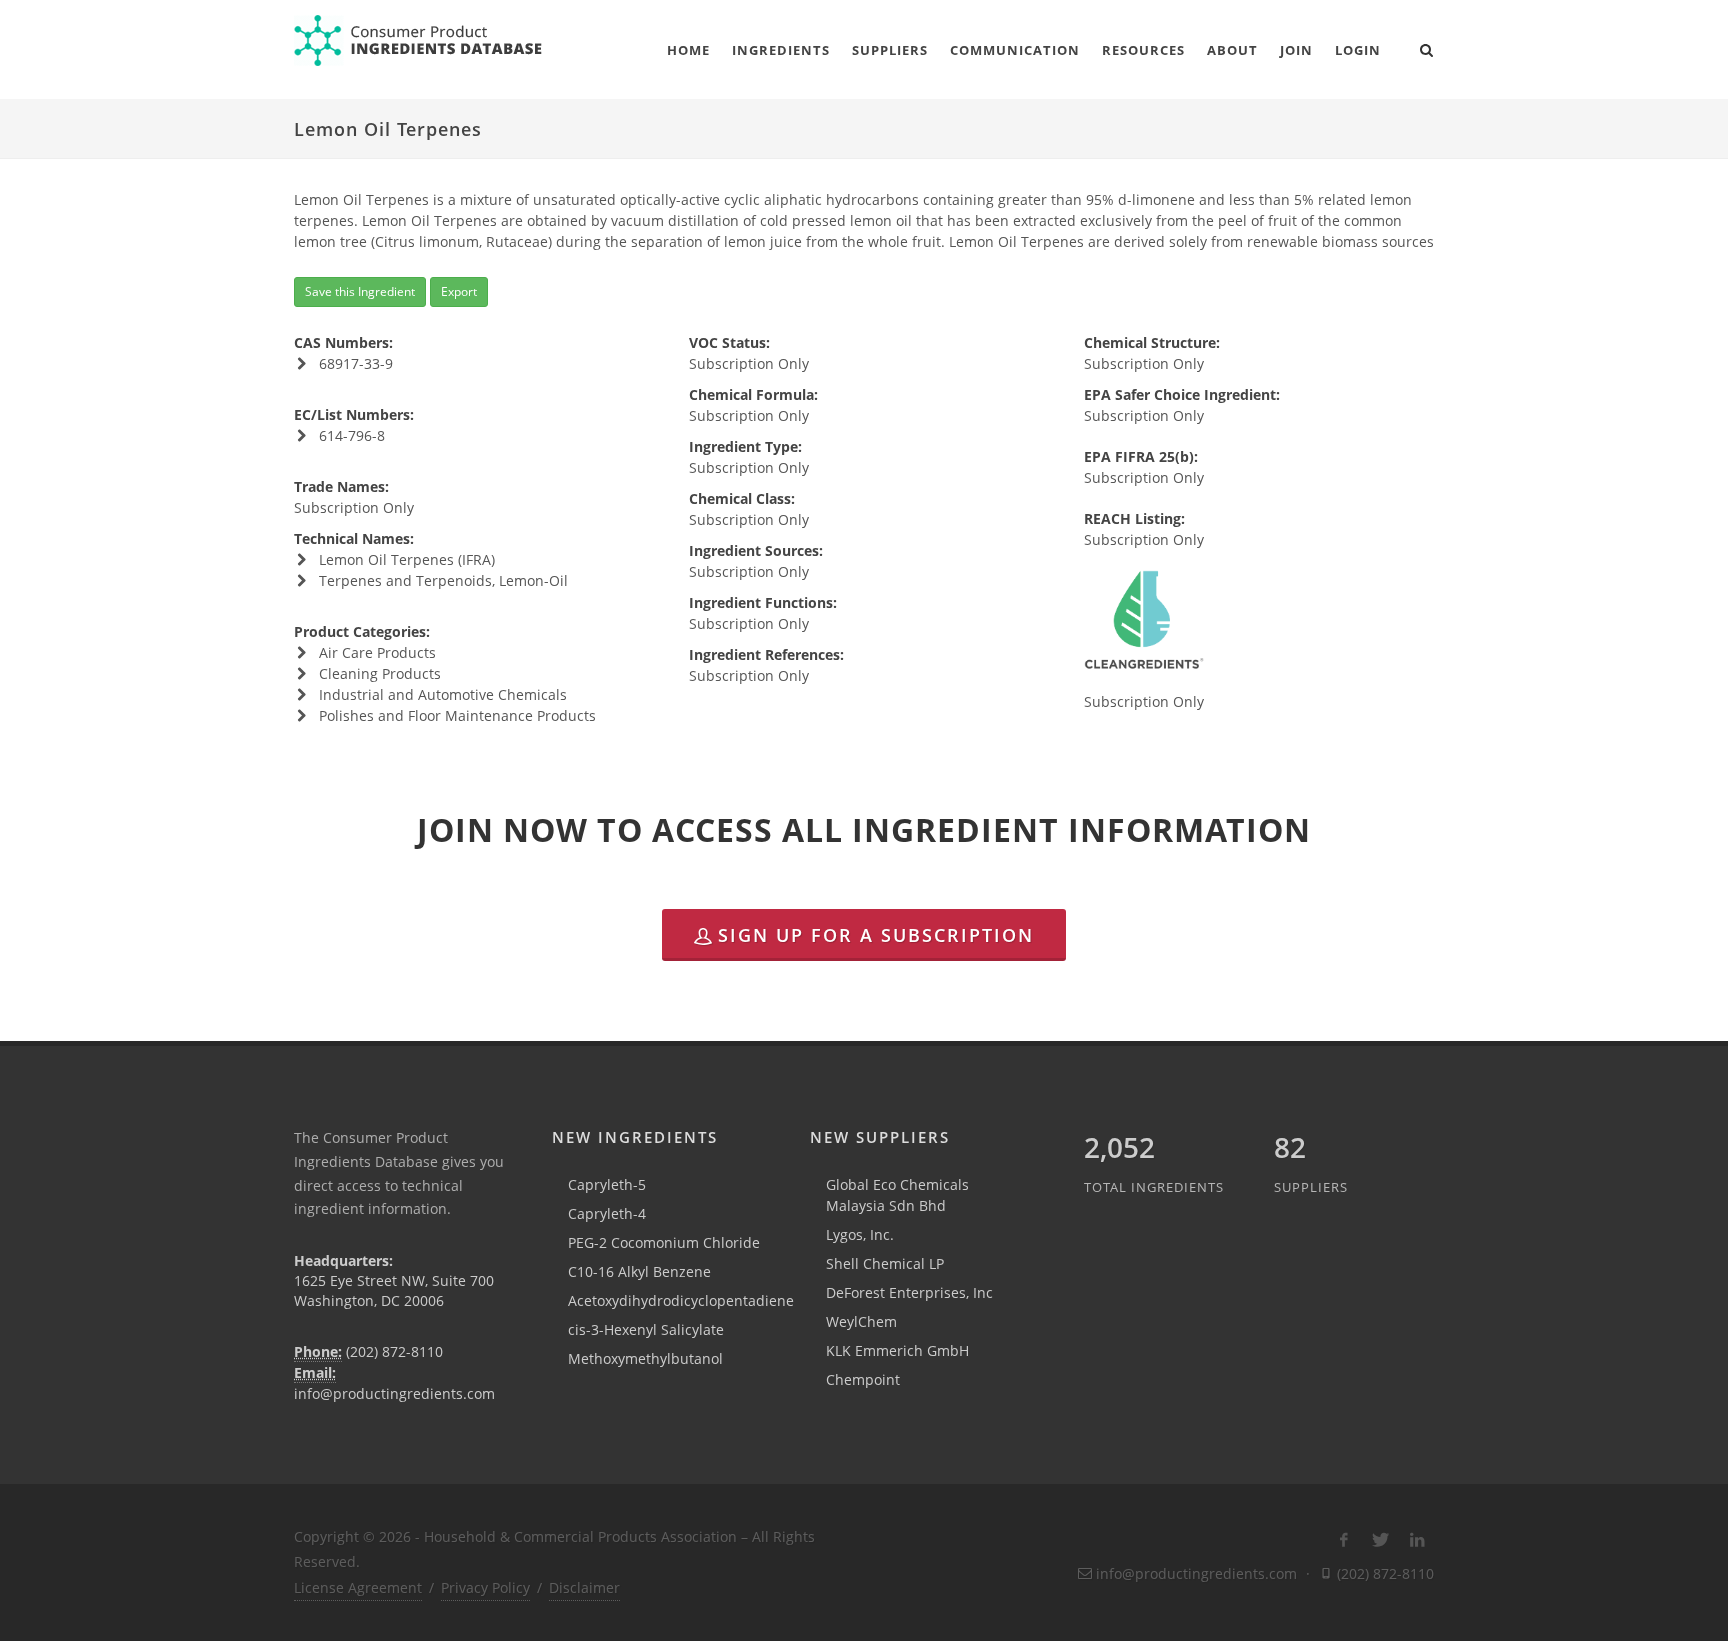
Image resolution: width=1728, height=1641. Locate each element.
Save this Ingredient (360, 291)
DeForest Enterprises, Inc (909, 1292)
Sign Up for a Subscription (876, 935)
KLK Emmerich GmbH (897, 1350)
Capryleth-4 (607, 1213)
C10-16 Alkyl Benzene (639, 1271)
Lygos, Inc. (860, 1234)
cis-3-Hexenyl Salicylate (646, 1329)
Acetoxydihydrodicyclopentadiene (681, 1300)
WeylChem (861, 1321)
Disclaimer (584, 1587)
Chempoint (863, 1379)
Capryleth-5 (607, 1184)
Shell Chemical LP (885, 1263)
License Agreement (358, 1587)
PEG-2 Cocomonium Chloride (664, 1242)
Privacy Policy (485, 1587)
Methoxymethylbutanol (645, 1358)
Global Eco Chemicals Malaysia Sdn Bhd (897, 1195)
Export (459, 291)
